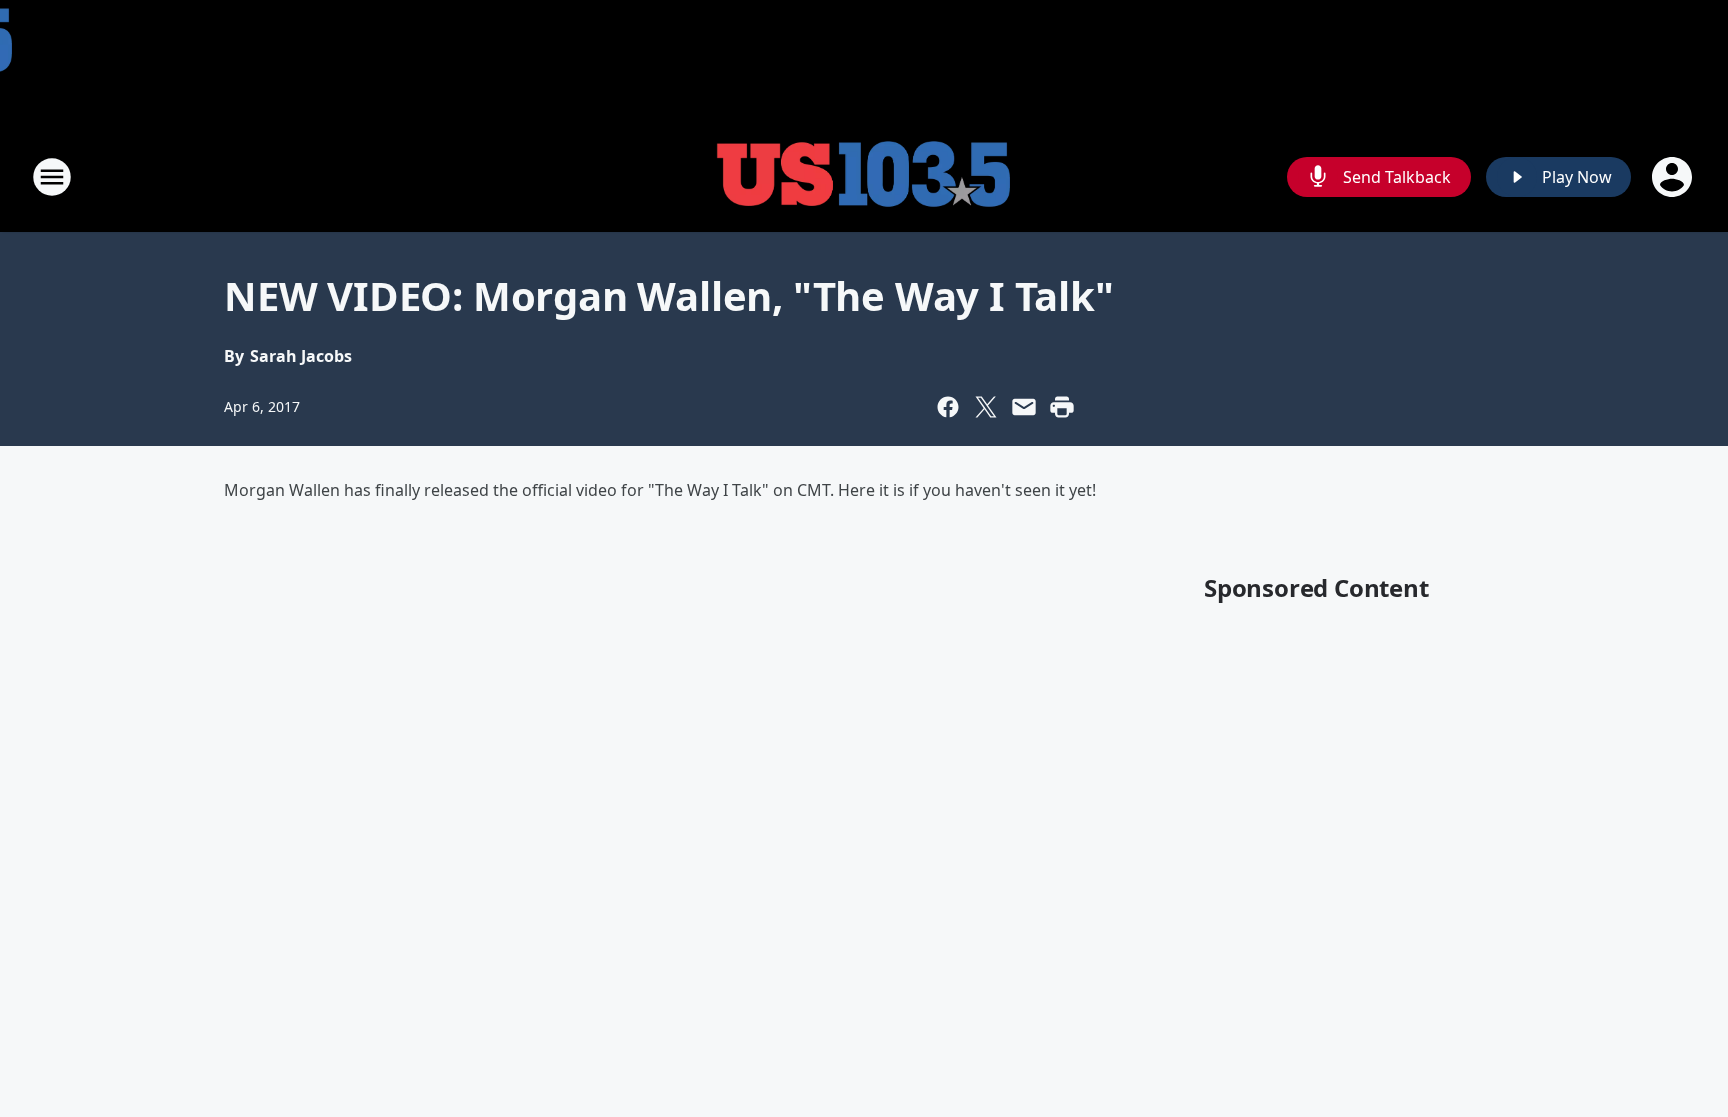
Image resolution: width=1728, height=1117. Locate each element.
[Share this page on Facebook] (948, 407)
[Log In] (1674, 177)
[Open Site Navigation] (52, 177)
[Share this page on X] (986, 407)
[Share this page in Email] (1024, 407)
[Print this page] (1062, 407)
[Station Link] (864, 176)
